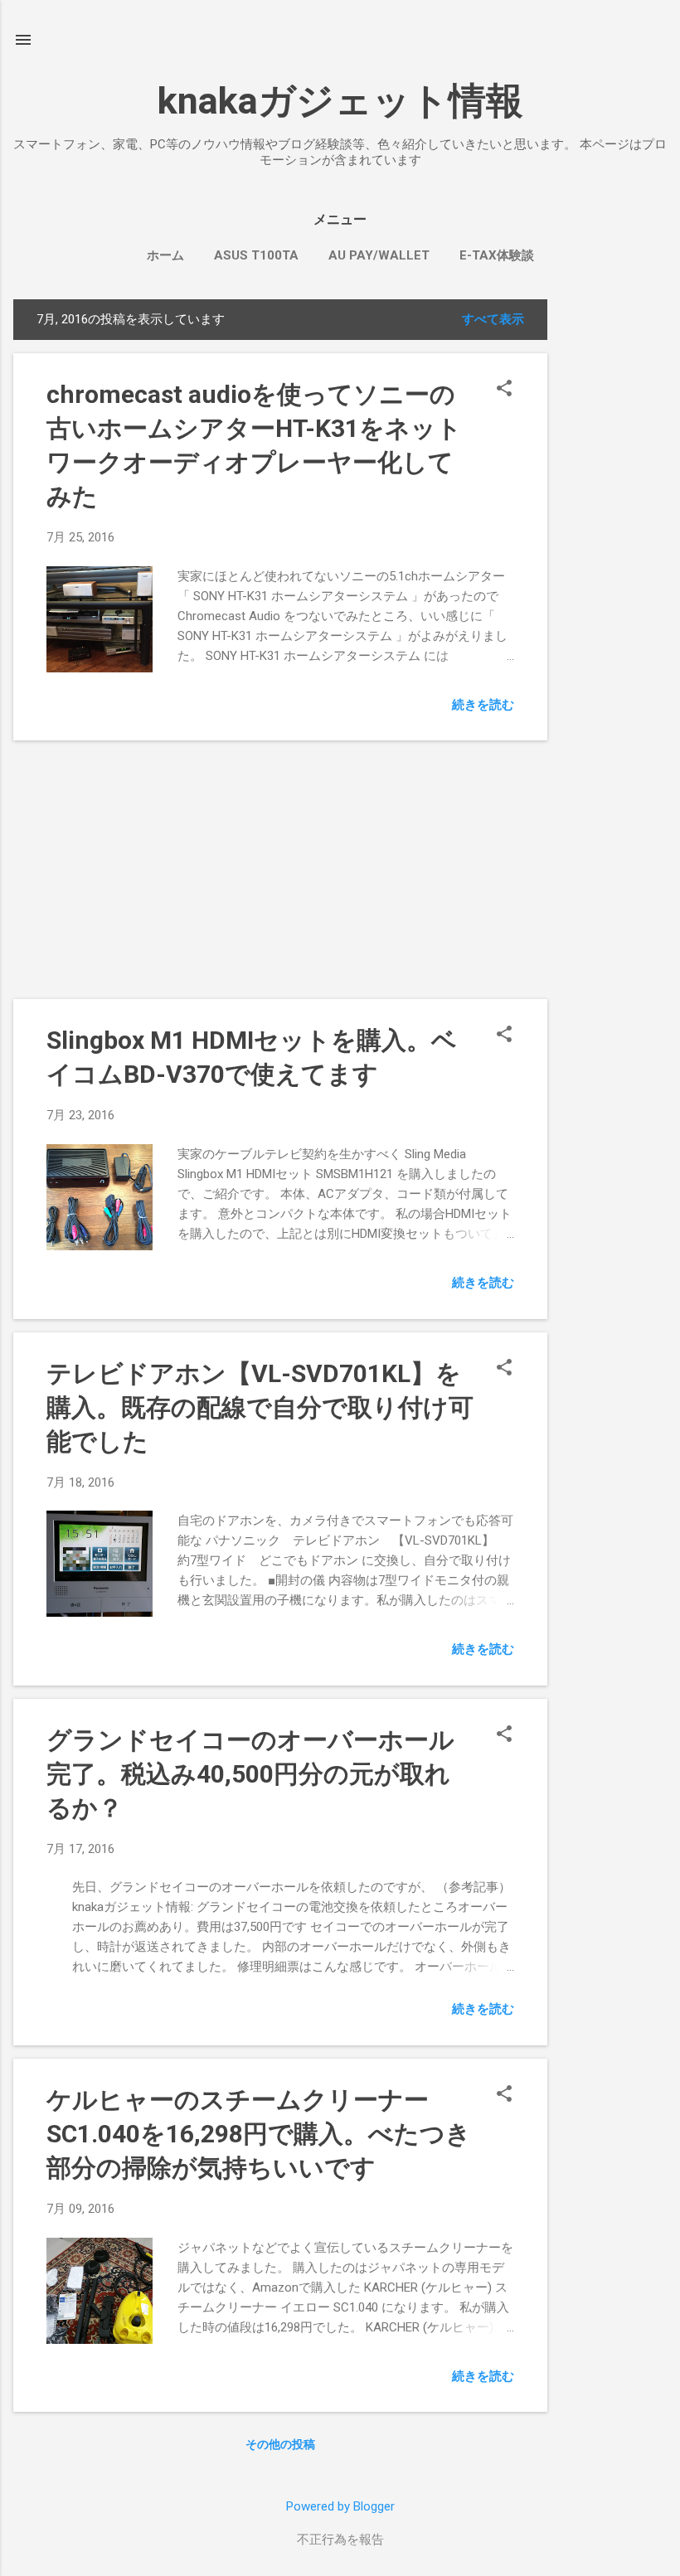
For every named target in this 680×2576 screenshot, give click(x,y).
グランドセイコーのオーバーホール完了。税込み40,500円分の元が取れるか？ (250, 1774)
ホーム (165, 255)
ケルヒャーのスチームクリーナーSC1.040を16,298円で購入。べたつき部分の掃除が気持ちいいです (259, 2134)
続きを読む (483, 705)
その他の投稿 (280, 2444)
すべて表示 (493, 319)
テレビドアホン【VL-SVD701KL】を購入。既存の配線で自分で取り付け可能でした (260, 1407)
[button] (504, 390)
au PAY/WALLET (379, 255)
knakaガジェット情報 (340, 101)
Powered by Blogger (340, 2506)
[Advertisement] (614, 548)
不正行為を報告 (340, 2540)
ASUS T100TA (256, 255)
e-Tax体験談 (497, 255)
